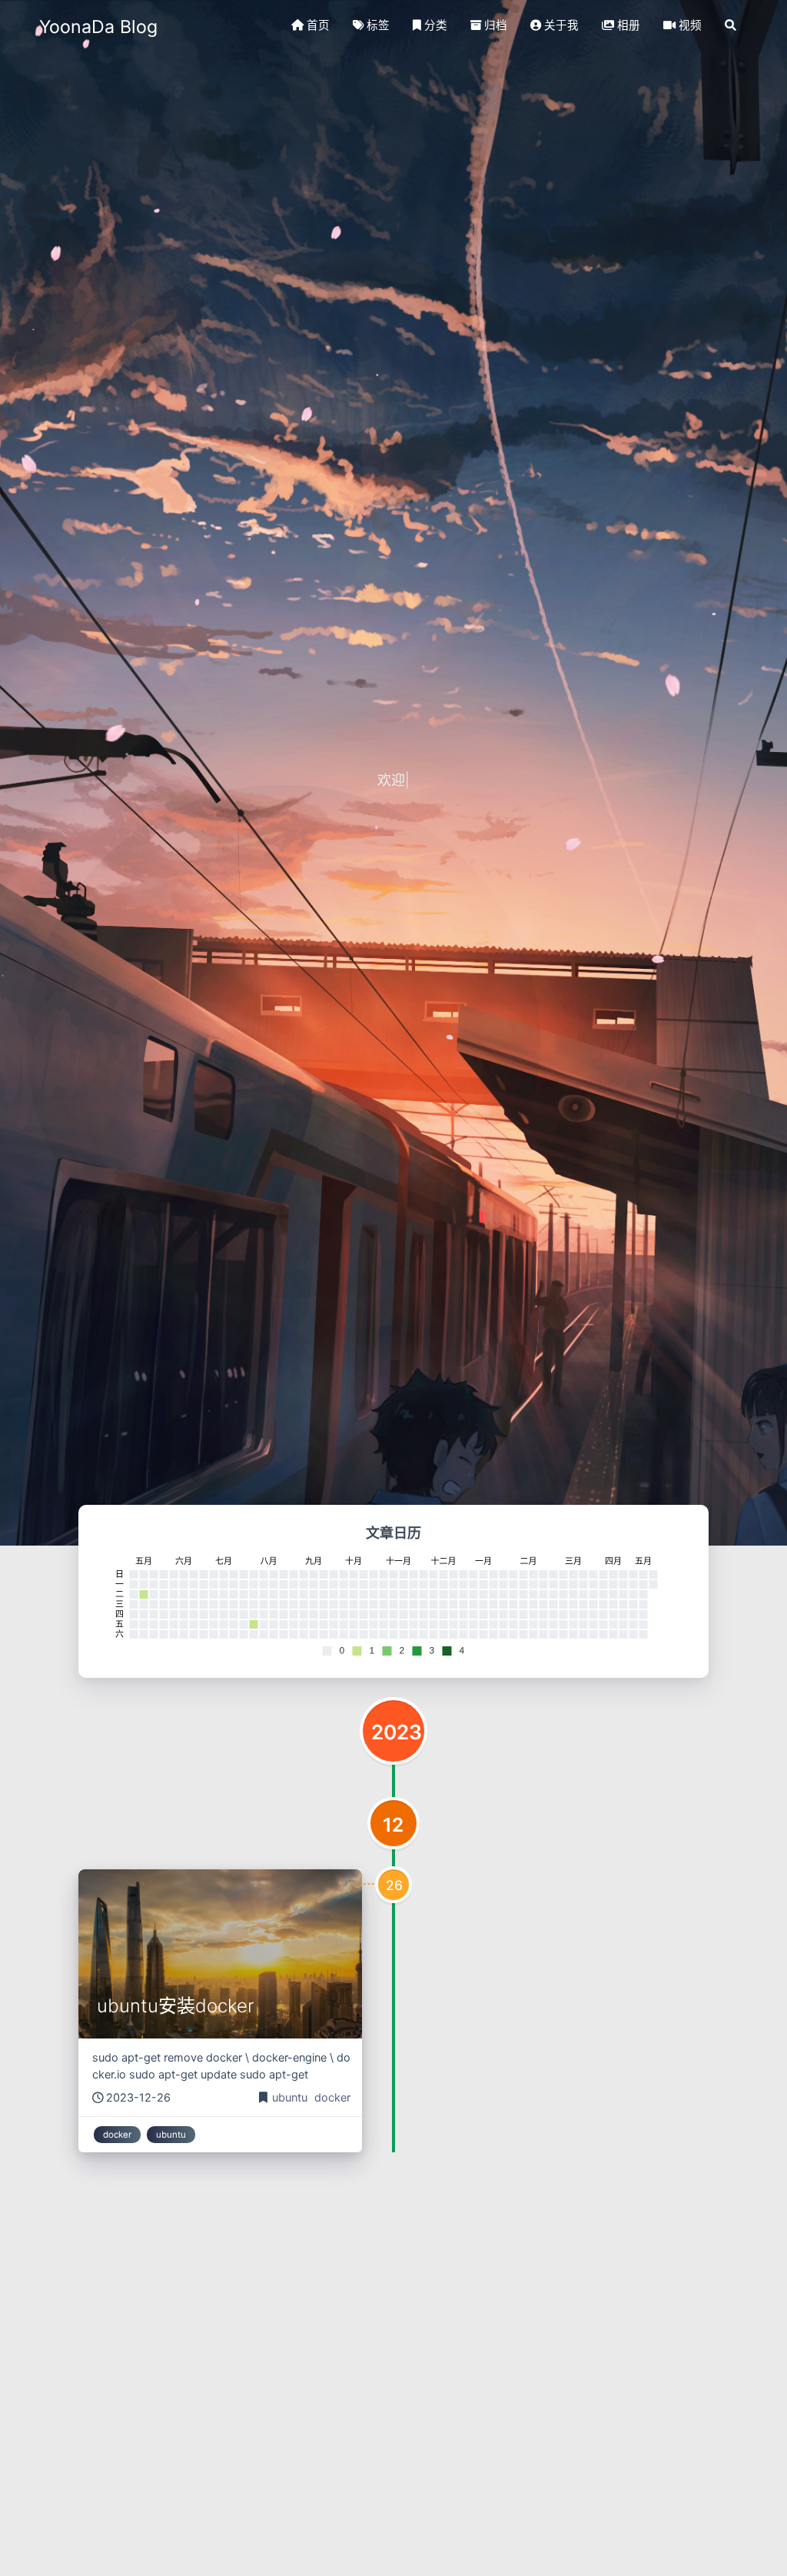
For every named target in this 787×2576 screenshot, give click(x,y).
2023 (397, 1732)
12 (393, 1825)
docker (332, 2098)
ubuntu (291, 2098)
